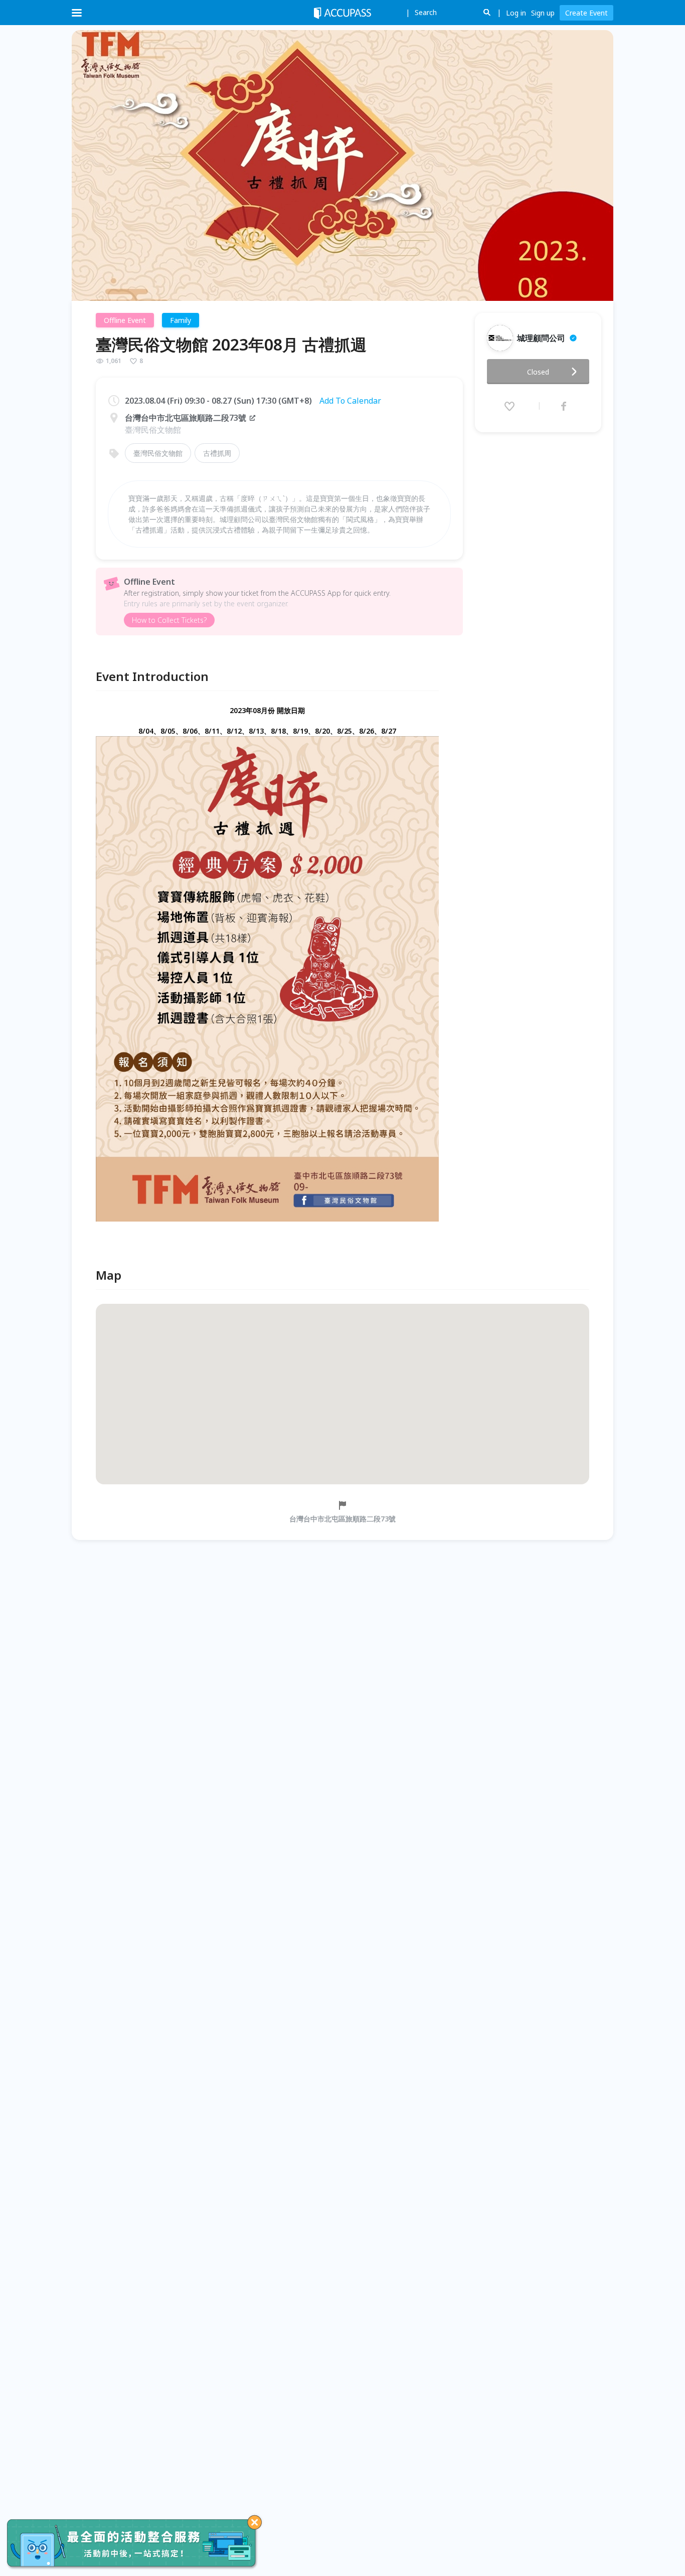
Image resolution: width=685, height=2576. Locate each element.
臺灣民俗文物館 (158, 453)
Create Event (586, 13)
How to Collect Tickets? (169, 620)
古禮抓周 (217, 453)
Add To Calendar (350, 401)
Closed (538, 372)
